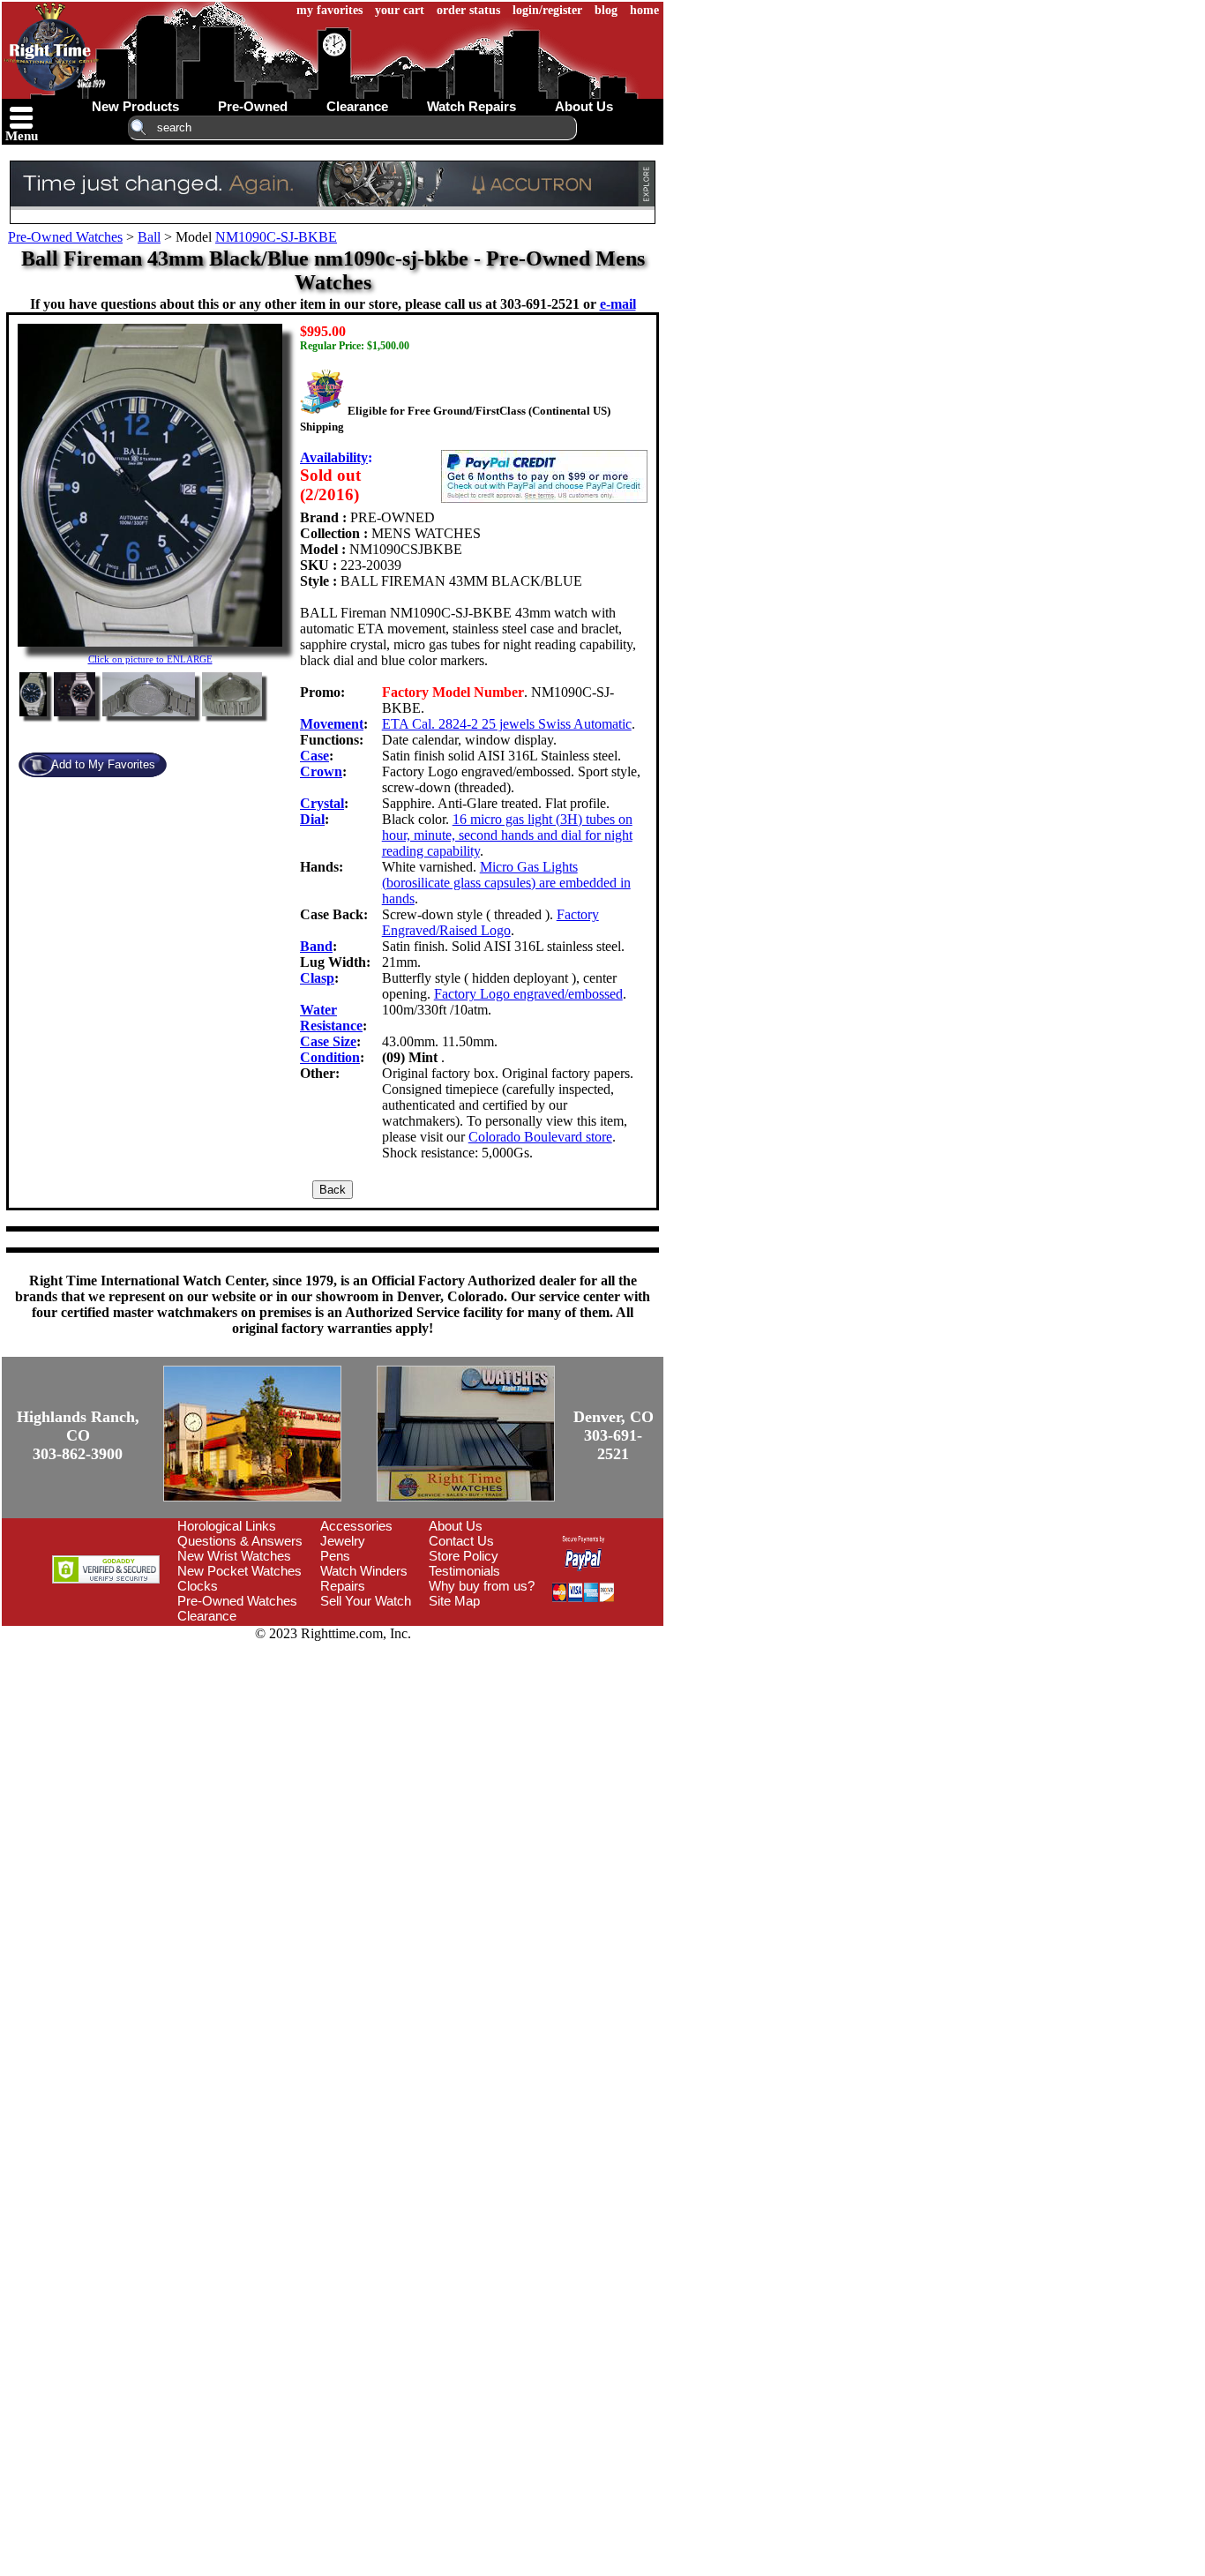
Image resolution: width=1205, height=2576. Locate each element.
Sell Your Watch (366, 1601)
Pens (335, 1556)
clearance (357, 106)
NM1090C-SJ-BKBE (276, 237)
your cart (400, 10)
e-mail (618, 304)
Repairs (343, 1586)
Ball (149, 237)
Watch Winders (364, 1571)
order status (468, 10)
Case (314, 756)
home (644, 10)
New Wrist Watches (234, 1556)
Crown (321, 771)
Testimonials (464, 1571)
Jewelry (343, 1541)
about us (584, 106)
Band (316, 946)
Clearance (207, 1616)
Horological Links (227, 1526)
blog (606, 10)
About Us (456, 1526)
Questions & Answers (240, 1541)
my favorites (329, 10)
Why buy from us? (482, 1586)
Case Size (328, 1041)
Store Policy (464, 1556)
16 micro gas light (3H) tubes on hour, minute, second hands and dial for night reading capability (507, 835)
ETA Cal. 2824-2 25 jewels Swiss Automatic (507, 724)
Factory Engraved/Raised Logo (490, 922)
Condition (330, 1057)
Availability (334, 457)
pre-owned (253, 106)
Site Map (454, 1601)
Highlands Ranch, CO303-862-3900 (78, 1435)
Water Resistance (331, 1018)
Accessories (356, 1526)
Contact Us (461, 1541)
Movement (332, 724)
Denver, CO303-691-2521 (614, 1435)
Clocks (198, 1586)
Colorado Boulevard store (540, 1137)
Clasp (317, 978)
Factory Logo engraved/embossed (528, 994)
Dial (312, 819)
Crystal (322, 803)
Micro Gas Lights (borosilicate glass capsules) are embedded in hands (506, 883)
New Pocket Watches (240, 1571)
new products (135, 106)
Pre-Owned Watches (65, 237)
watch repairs (472, 106)
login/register (547, 10)
